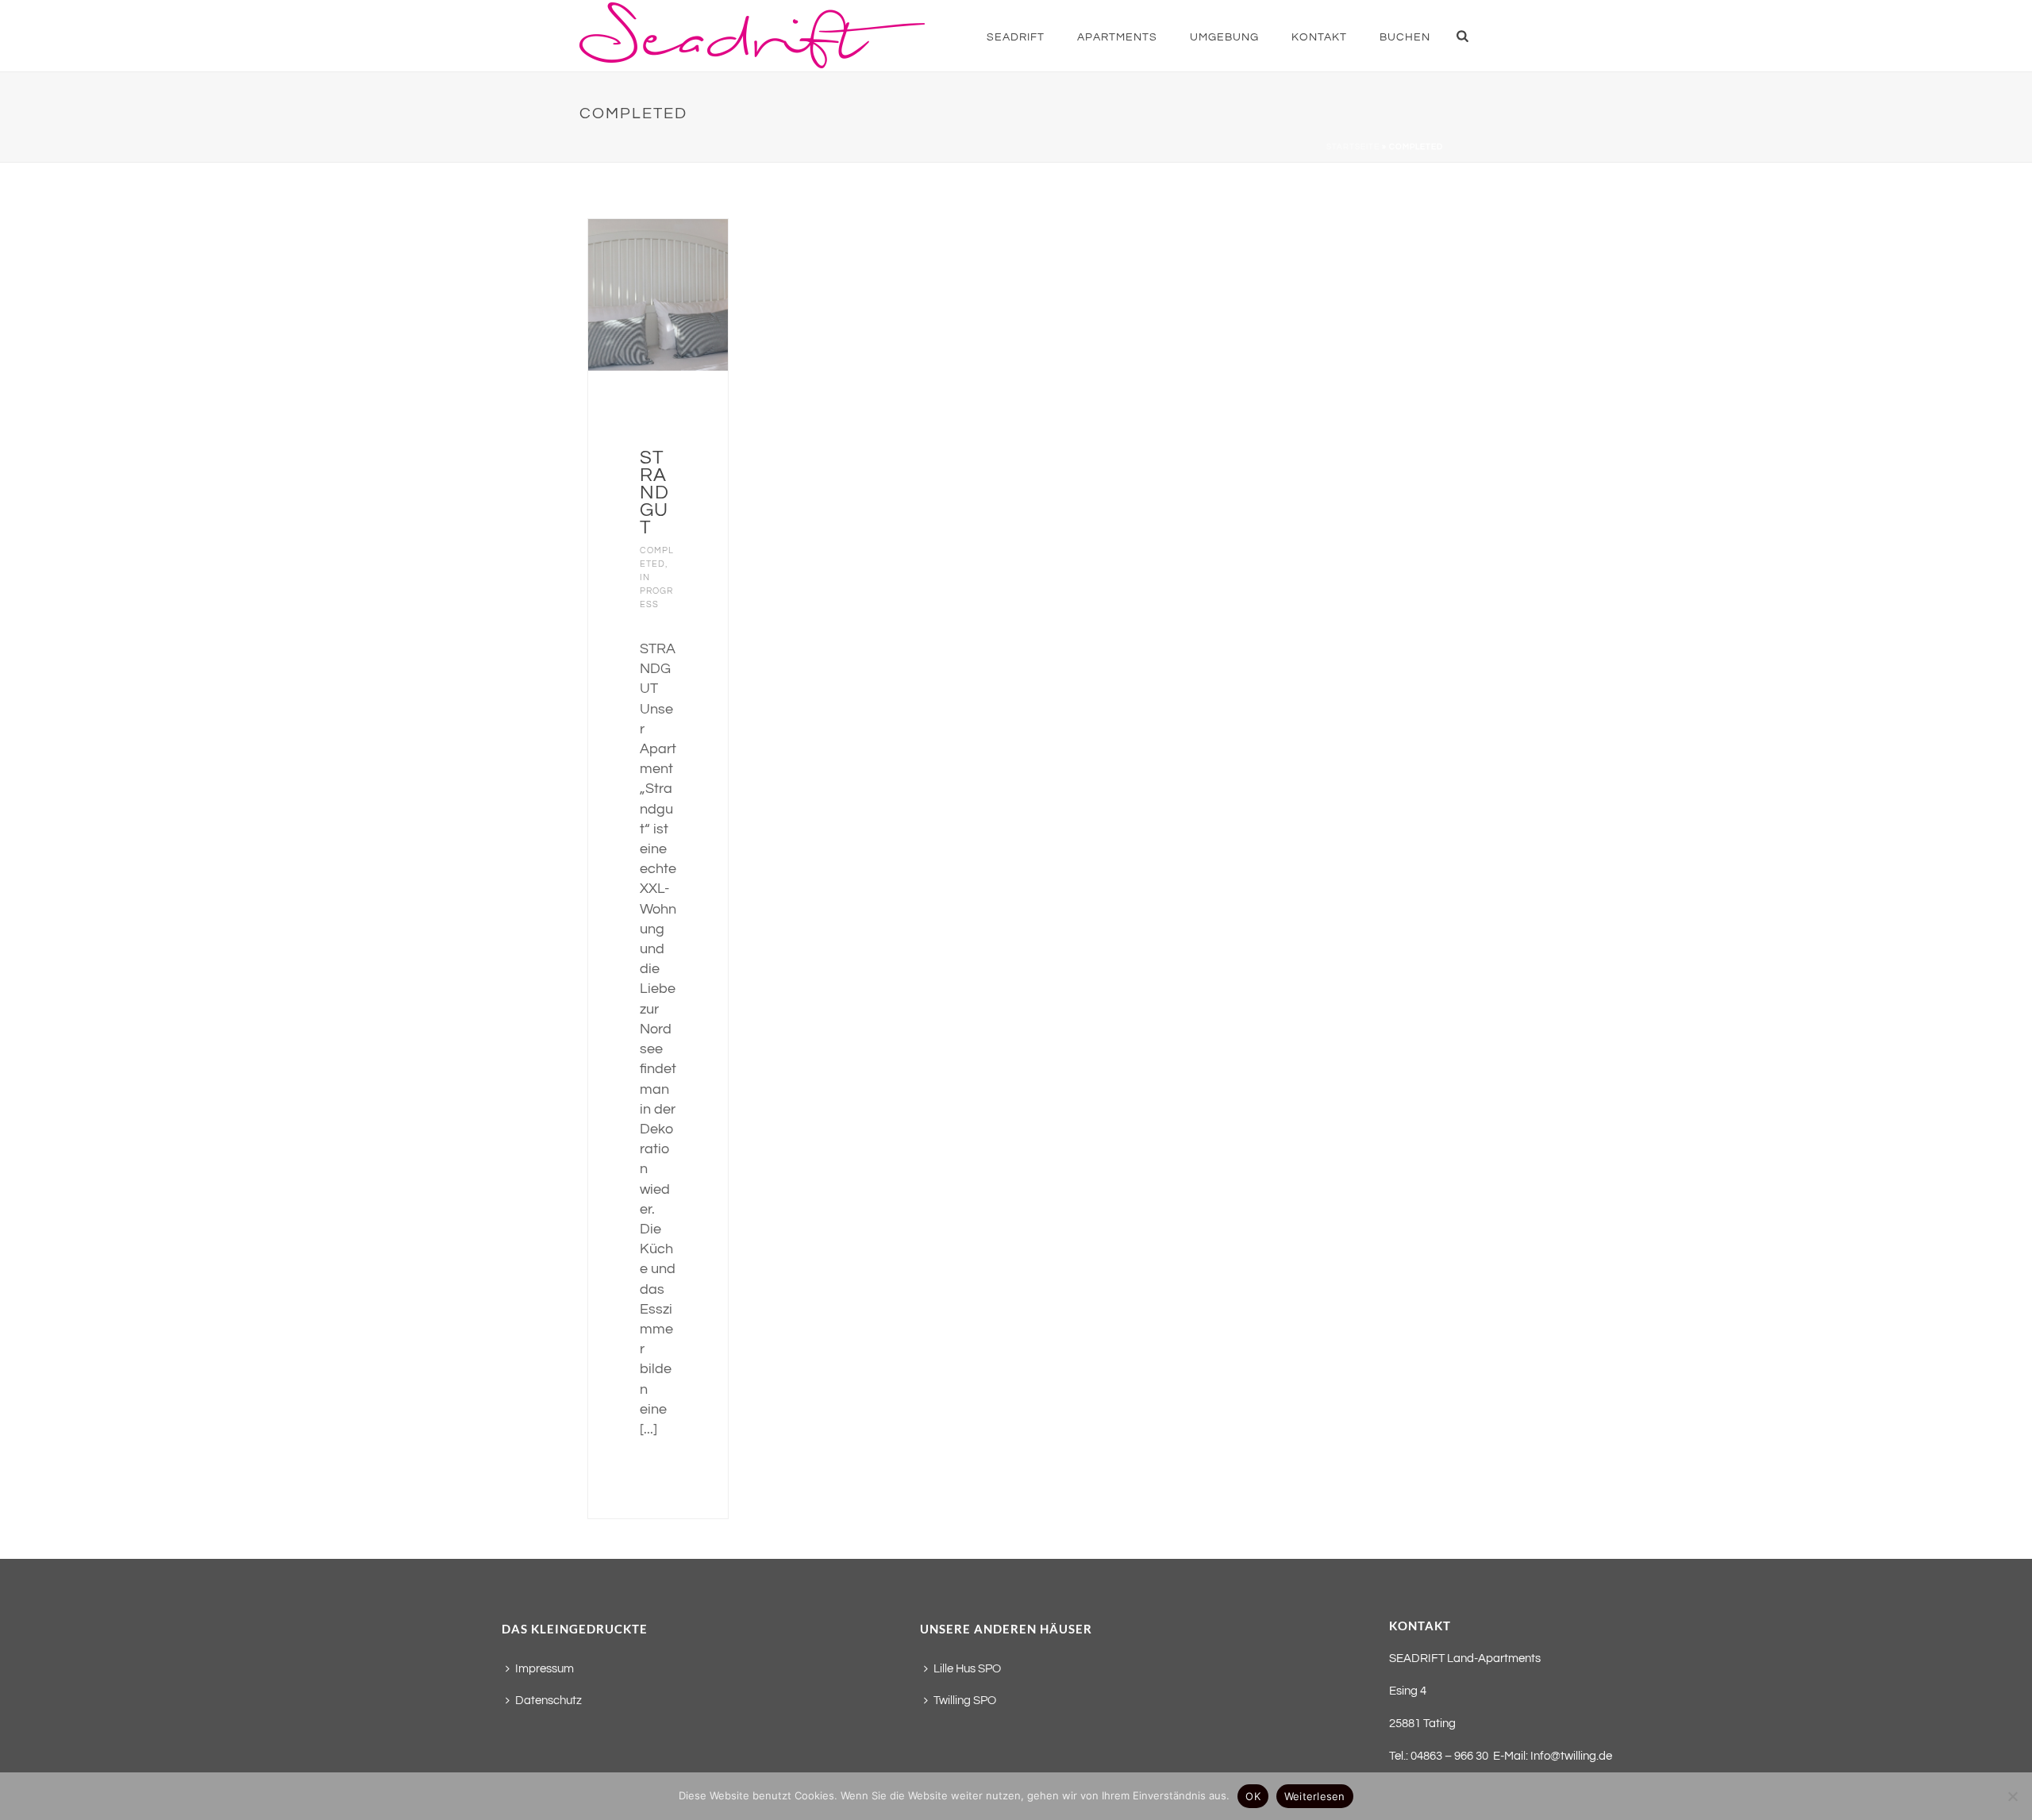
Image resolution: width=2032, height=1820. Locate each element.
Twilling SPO (965, 1701)
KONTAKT (1319, 37)
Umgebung (1224, 37)
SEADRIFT (1016, 37)
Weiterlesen (1315, 1796)
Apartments (1117, 37)
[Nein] (2012, 1796)
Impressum (545, 1669)
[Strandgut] (684, 294)
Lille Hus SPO (967, 1669)
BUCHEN (1405, 37)
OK (1253, 1796)
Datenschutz (548, 1701)
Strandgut (654, 493)
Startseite (1353, 147)
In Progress (656, 591)
